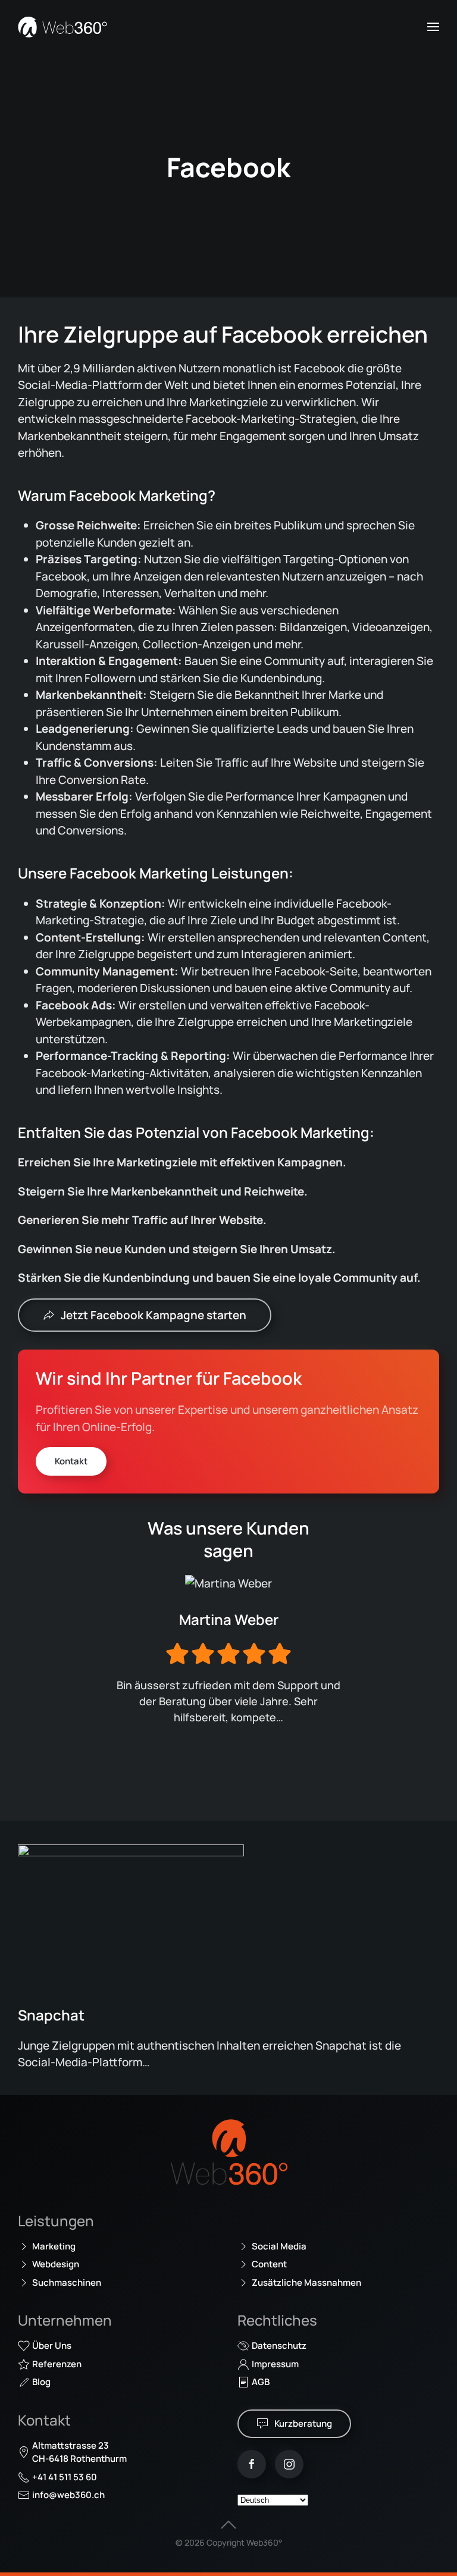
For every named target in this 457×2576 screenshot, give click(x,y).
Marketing (54, 2246)
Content (269, 2264)
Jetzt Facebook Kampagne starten (154, 1315)
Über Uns (52, 2346)
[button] (433, 27)
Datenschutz (279, 2346)
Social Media (279, 2246)
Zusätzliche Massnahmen (306, 2282)
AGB (261, 2382)
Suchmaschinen (67, 2282)
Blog (41, 2382)
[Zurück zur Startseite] (62, 27)
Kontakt (71, 1461)
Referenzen (57, 2364)
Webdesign (56, 2264)
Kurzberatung (303, 2423)
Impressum (275, 2364)
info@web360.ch (68, 2495)
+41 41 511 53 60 (65, 2477)
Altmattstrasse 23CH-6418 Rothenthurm (79, 2452)
